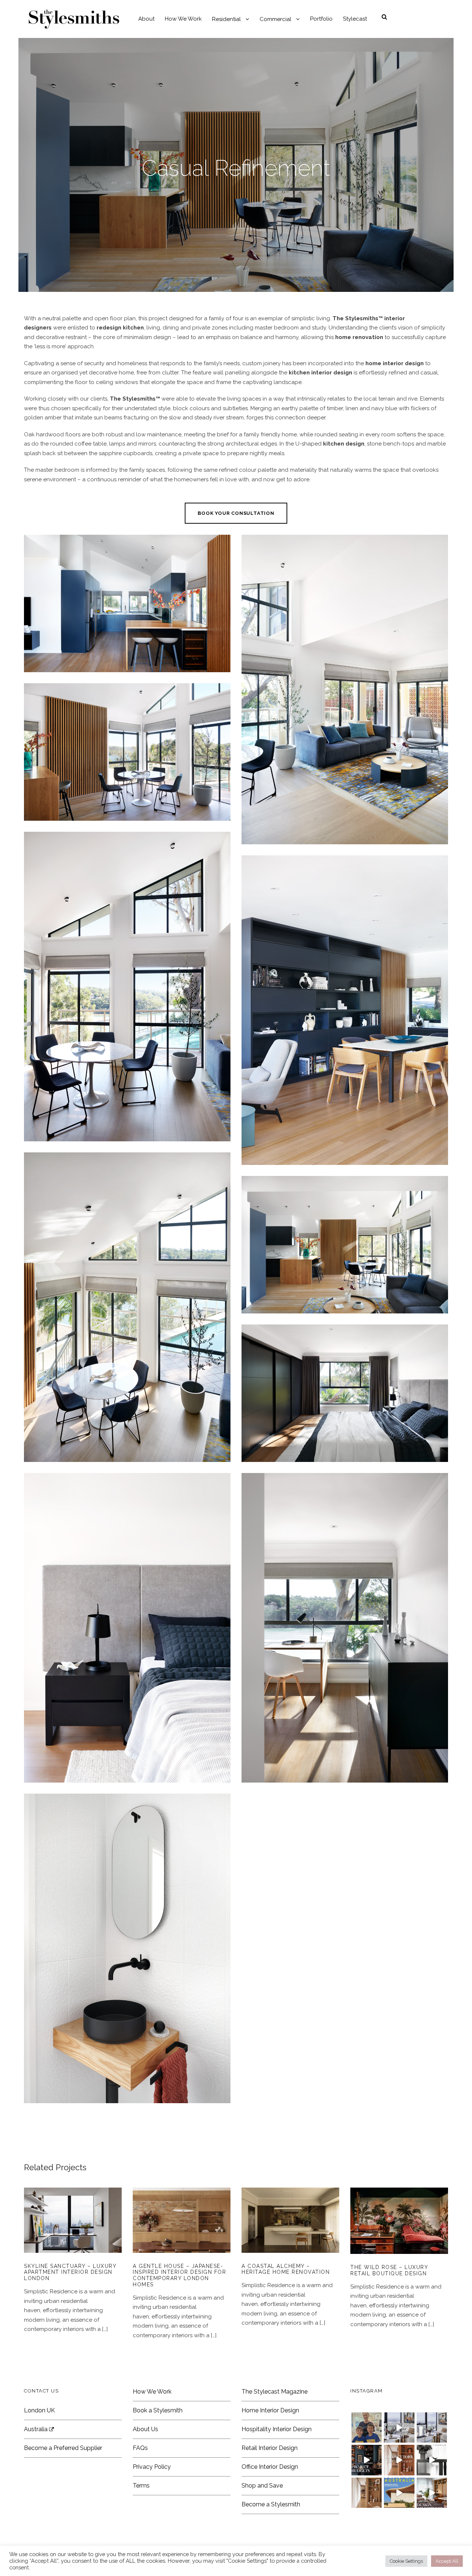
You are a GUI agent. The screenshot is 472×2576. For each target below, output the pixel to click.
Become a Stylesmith (271, 2504)
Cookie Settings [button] (406, 2561)
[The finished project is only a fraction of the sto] (432, 2460)
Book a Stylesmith (158, 2410)
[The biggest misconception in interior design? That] (432, 2493)
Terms (141, 2486)
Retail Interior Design (270, 2448)
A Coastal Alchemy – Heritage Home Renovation (290, 2230)
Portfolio (321, 19)
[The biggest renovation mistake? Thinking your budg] (367, 2460)
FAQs (140, 2448)
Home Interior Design (270, 2410)
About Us (145, 2429)
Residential (226, 19)
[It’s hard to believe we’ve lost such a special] (367, 2427)
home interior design (395, 363)
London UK (39, 2410)
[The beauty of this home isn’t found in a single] (399, 2460)
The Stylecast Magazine (275, 2392)
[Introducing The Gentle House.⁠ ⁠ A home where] (367, 2493)
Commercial (275, 19)
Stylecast (355, 19)
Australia (37, 2429)
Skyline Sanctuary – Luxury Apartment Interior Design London (70, 2272)
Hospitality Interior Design (277, 2429)
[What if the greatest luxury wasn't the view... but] (399, 2427)
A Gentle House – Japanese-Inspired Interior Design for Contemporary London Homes (182, 2230)
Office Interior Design (270, 2467)
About (146, 19)
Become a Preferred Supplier (63, 2448)
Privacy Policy (152, 2467)
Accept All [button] (447, 2561)
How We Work (183, 19)
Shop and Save (262, 2486)
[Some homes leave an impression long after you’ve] (399, 2493)
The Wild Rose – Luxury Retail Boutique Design (399, 2231)
